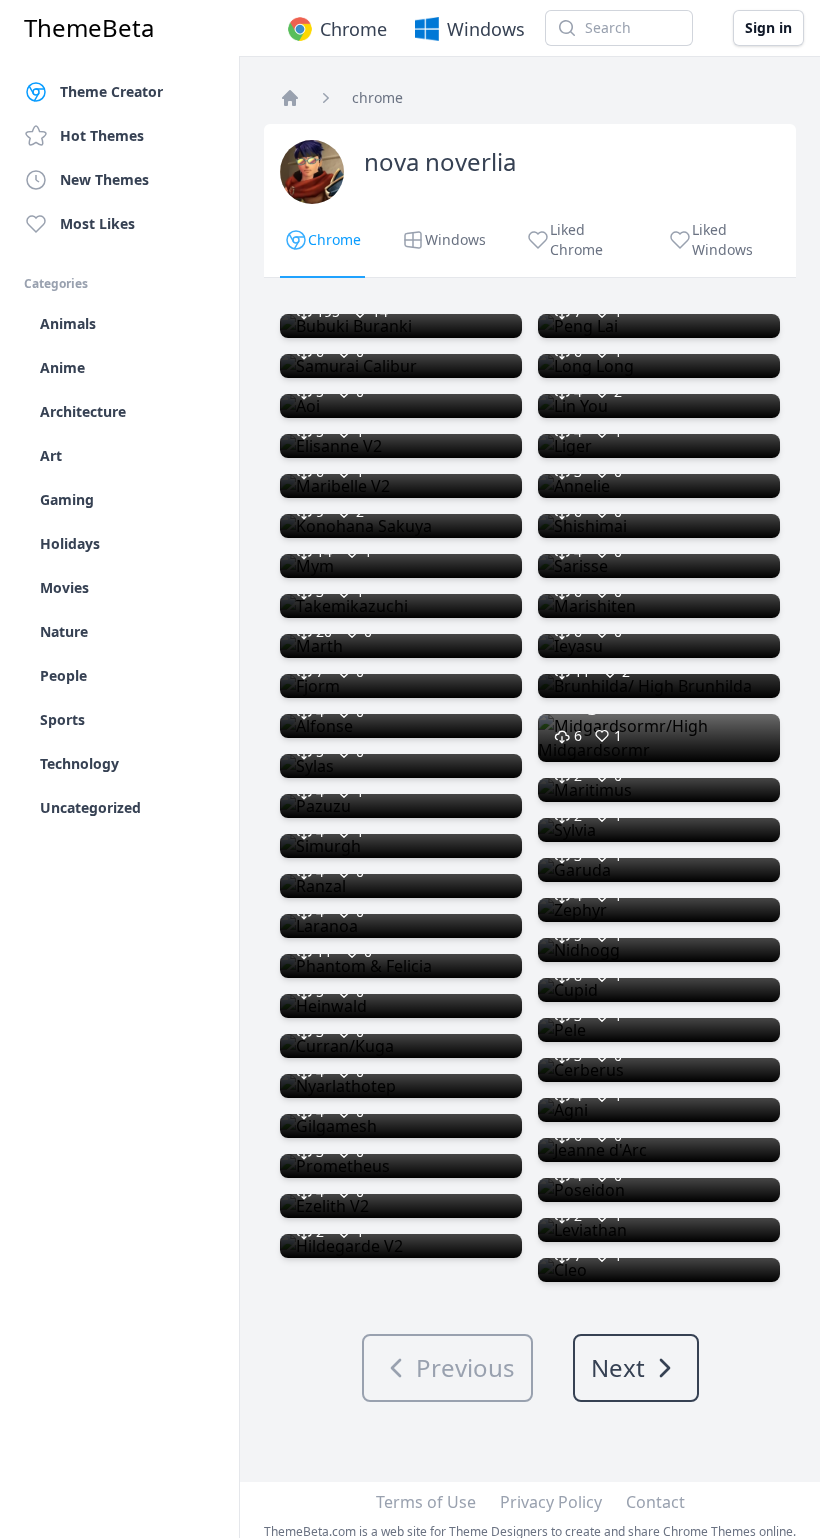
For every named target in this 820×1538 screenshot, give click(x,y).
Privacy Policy (551, 1502)
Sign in (768, 27)
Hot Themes (102, 135)
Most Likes (97, 223)
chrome (377, 97)
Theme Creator (111, 91)
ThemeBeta (89, 28)
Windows (486, 29)
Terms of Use (426, 1502)
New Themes (104, 179)
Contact (655, 1502)
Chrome (353, 29)
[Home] (290, 98)
